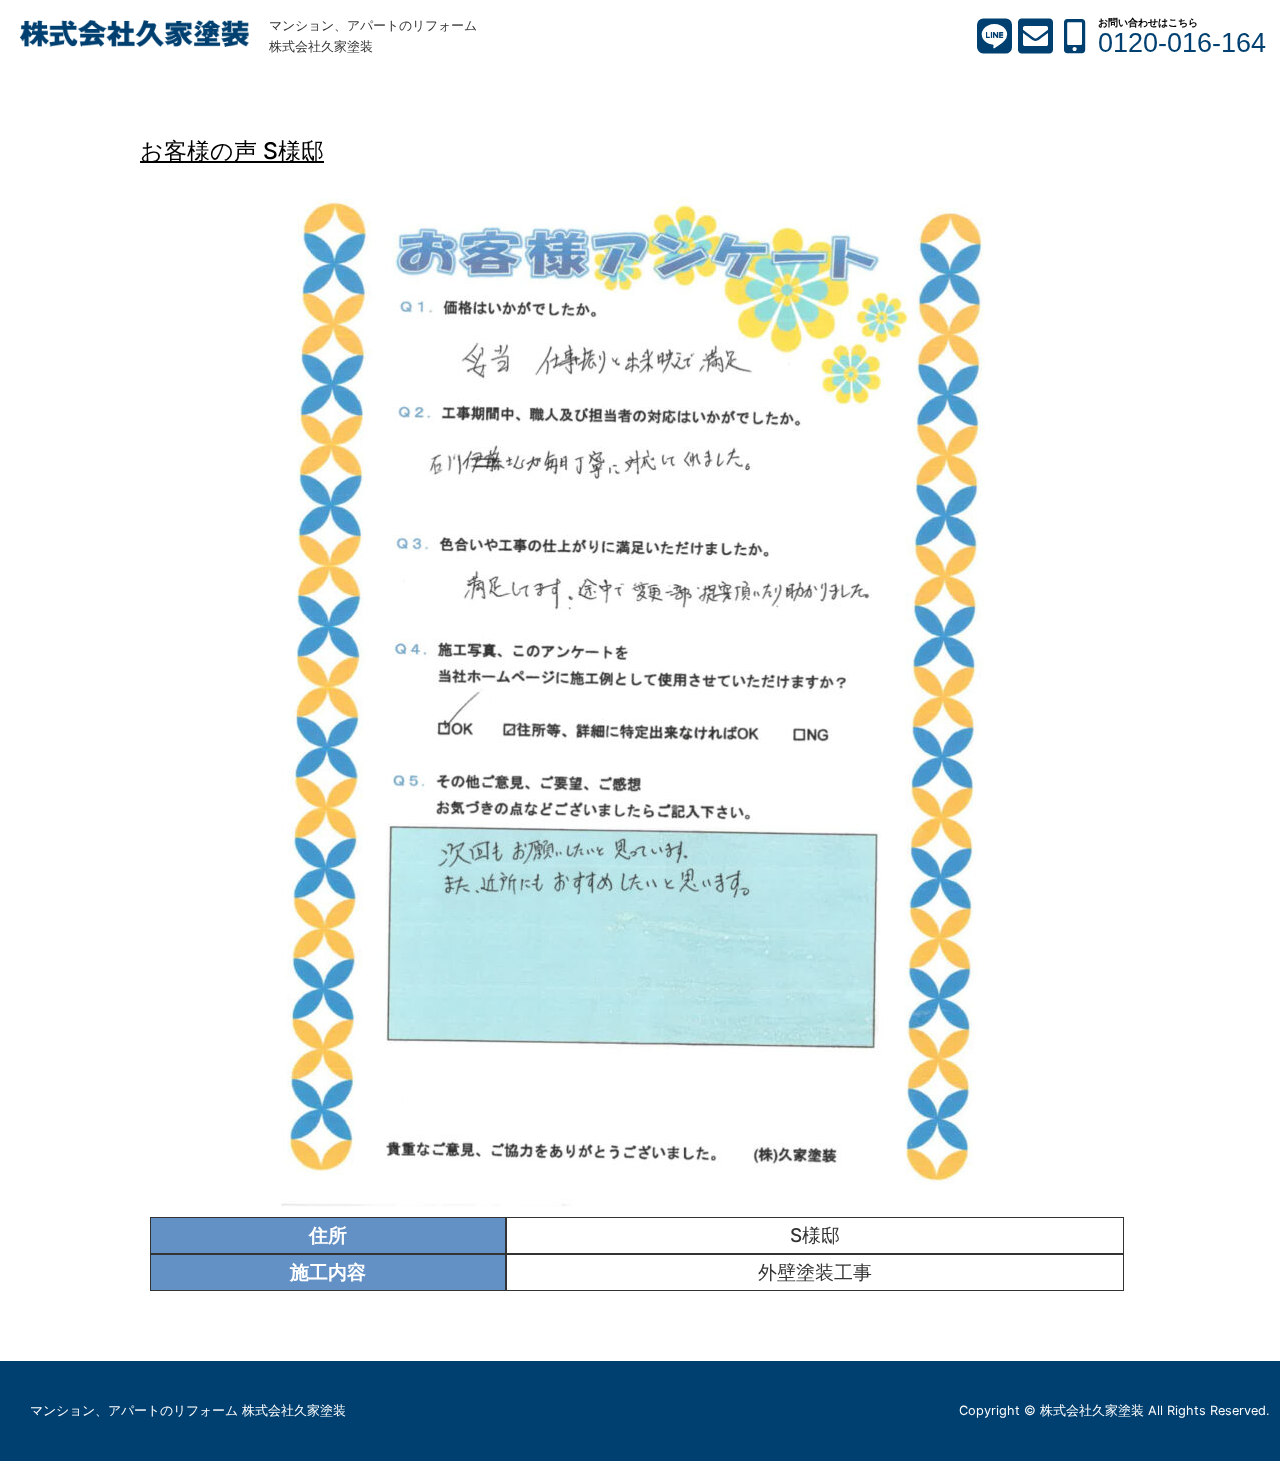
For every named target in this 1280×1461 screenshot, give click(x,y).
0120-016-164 (1182, 43)
